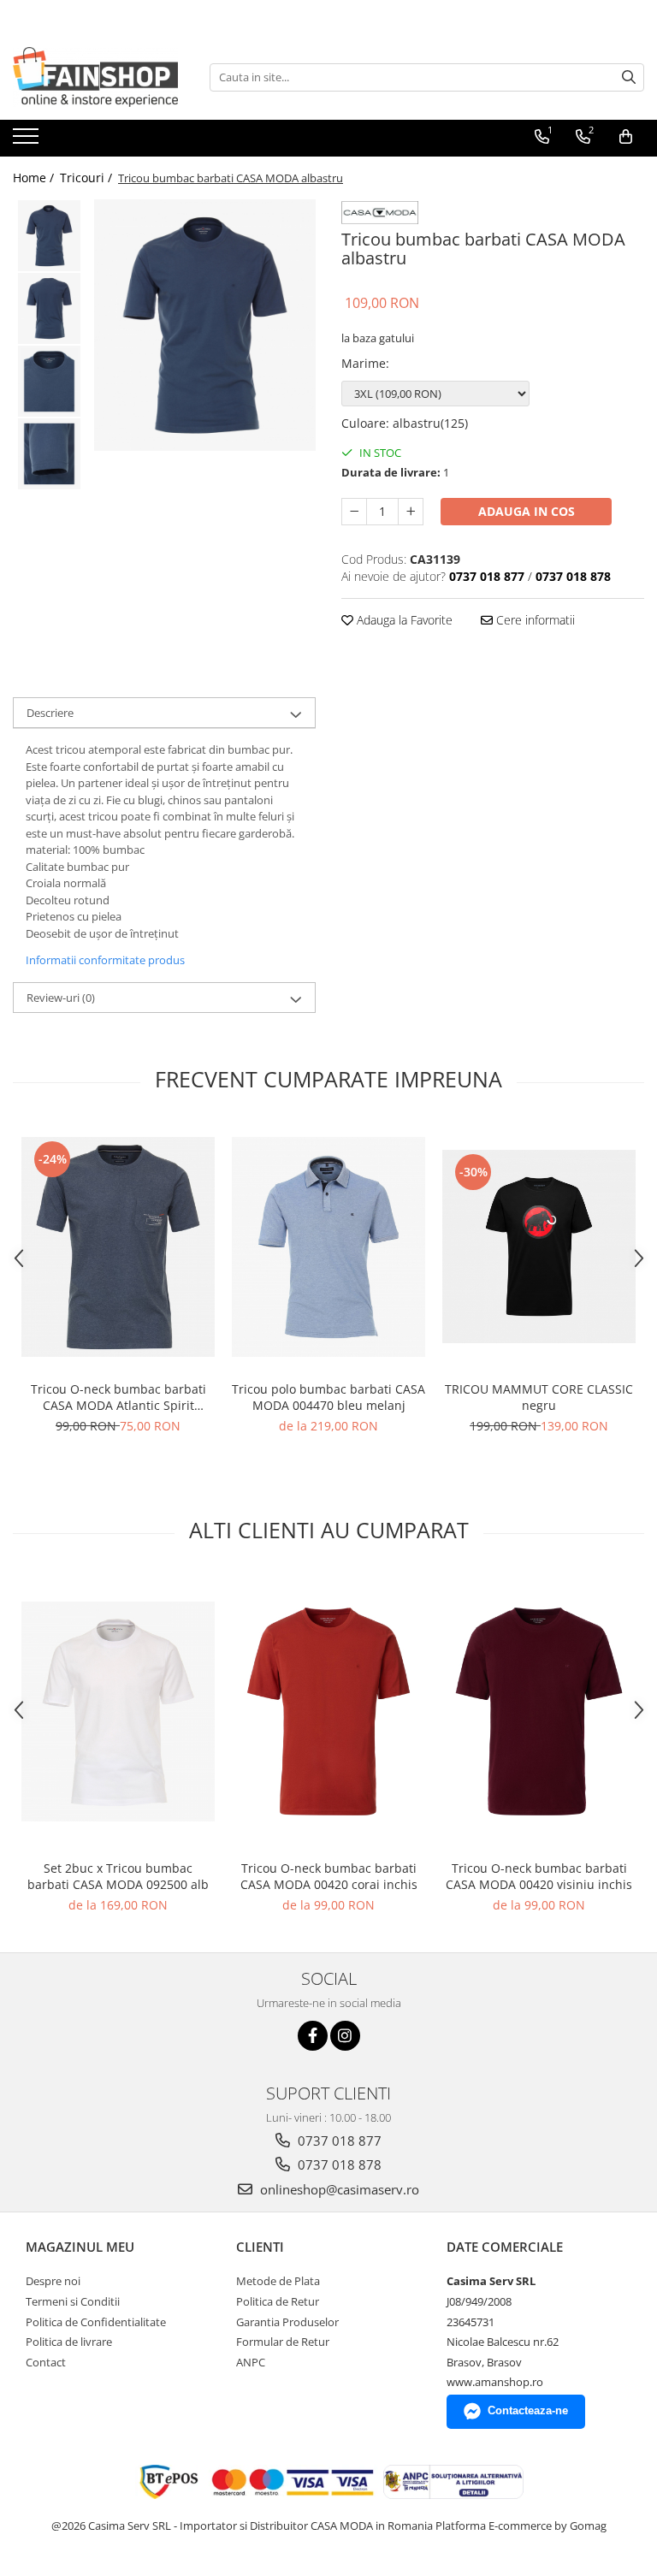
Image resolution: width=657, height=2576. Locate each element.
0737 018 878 (338, 2164)
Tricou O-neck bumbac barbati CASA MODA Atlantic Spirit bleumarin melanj (118, 1397)
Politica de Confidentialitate (96, 2322)
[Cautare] (629, 77)
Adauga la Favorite (403, 620)
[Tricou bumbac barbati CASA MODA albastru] (205, 325)
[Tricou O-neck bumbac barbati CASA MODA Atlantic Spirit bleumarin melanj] (118, 1247)
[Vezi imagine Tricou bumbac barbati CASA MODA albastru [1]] (49, 308)
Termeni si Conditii (73, 2301)
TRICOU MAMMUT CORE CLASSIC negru (539, 1397)
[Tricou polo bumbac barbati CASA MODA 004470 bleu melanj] (328, 1247)
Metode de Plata (278, 2281)
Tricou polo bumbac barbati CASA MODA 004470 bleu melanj (328, 1397)
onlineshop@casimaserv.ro (338, 2189)
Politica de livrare (69, 2342)
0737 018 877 (338, 2141)
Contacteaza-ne (528, 2410)
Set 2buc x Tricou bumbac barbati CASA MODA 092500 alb (118, 1876)
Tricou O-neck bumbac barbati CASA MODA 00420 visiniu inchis (539, 1876)
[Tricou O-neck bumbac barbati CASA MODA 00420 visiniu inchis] (539, 1711)
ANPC (251, 2362)
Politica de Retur (278, 2301)
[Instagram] (345, 2036)
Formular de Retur (283, 2342)
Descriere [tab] (50, 713)
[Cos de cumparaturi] (626, 137)
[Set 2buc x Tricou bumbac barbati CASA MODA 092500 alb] (118, 1711)
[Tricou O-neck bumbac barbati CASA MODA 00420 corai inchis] (328, 1711)
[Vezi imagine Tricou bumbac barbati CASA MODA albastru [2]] (49, 381)
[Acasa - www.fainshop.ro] (98, 77)
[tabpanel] (205, 325)
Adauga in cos (527, 511)
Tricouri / (88, 178)
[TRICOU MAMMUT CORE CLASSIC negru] (539, 1247)
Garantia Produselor (287, 2322)
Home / (35, 178)
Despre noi (53, 2281)
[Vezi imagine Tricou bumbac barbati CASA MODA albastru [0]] (49, 236)
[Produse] (28, 141)
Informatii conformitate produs (105, 960)
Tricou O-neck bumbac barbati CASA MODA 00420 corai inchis (329, 1876)
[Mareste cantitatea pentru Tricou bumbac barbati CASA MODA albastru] (411, 512)
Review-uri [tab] (61, 998)
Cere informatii (534, 620)
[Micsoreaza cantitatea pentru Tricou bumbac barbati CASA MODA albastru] (354, 512)
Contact (46, 2362)
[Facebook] (313, 2036)
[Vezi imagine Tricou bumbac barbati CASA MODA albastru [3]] (49, 454)
